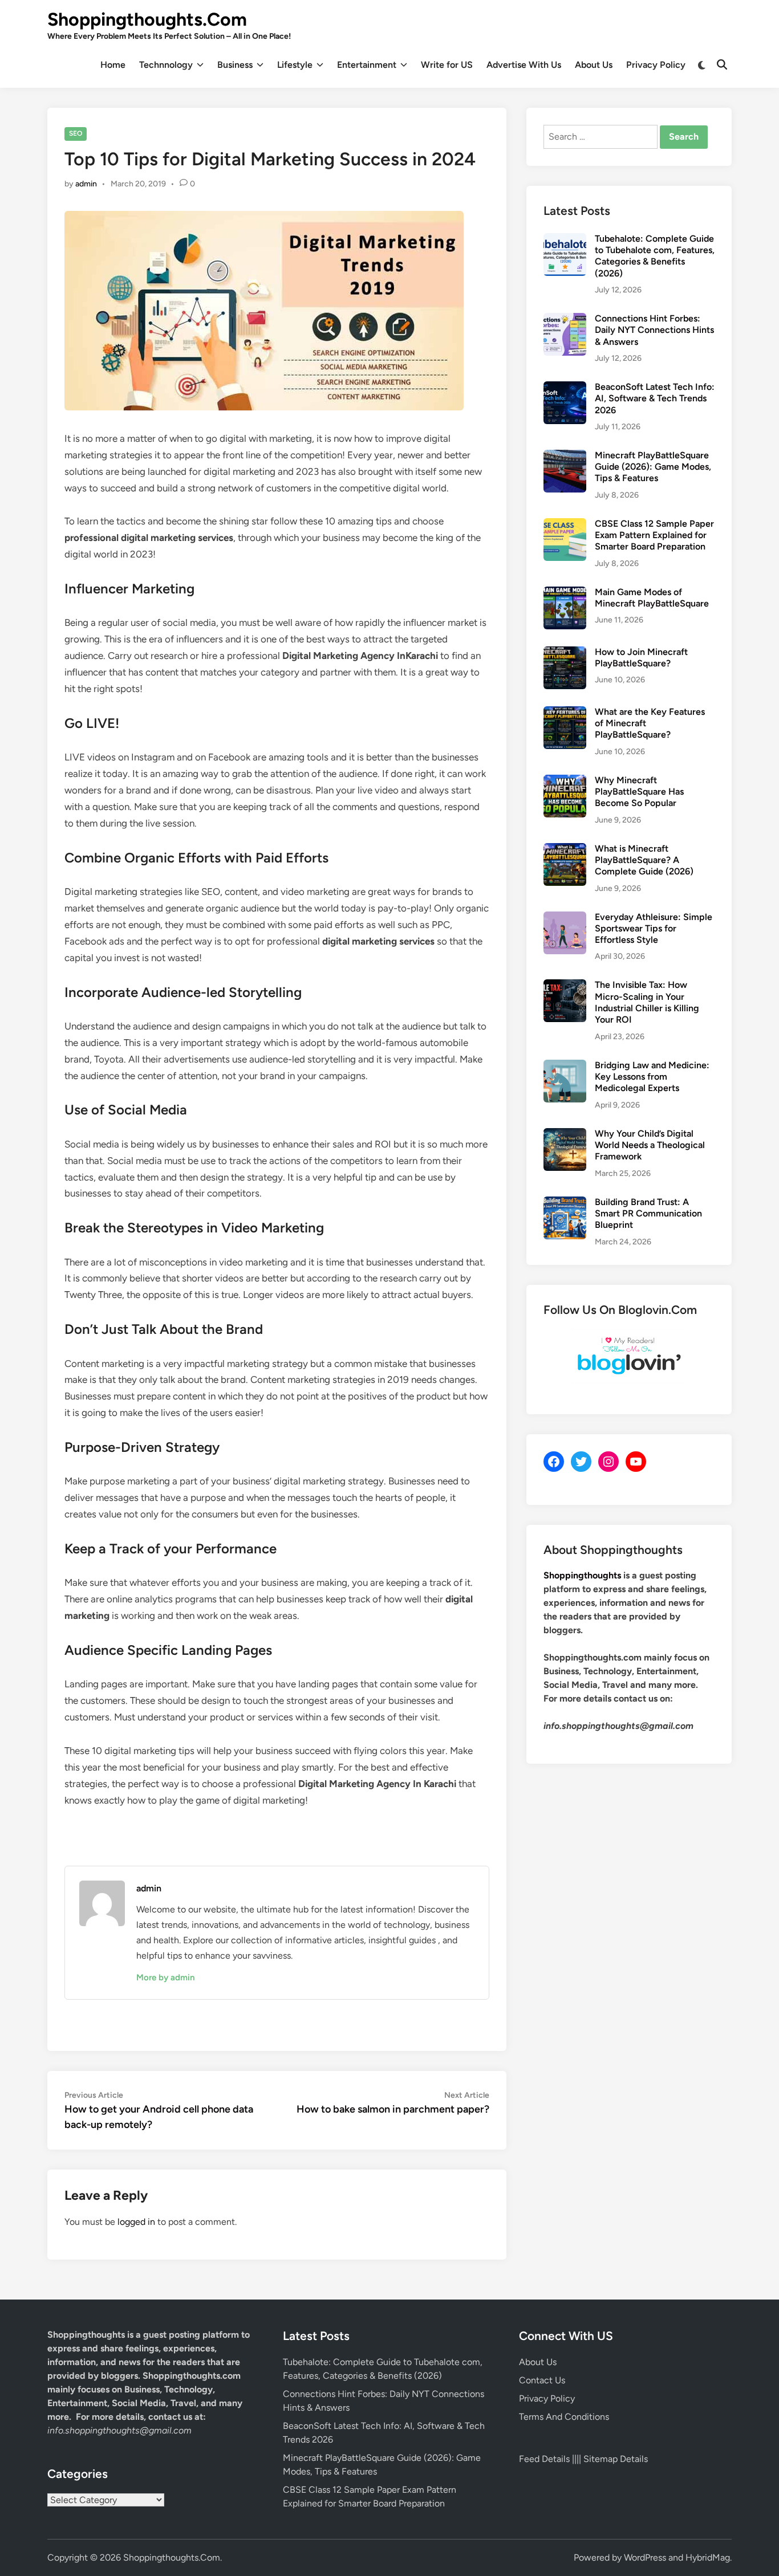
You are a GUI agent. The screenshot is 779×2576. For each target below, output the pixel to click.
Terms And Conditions (564, 2417)
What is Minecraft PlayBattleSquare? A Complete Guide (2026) (644, 860)
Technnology (166, 65)
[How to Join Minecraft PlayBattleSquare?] (565, 653)
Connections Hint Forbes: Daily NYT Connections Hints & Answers (654, 330)
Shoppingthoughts (582, 1575)
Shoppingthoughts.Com (147, 19)
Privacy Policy (656, 65)
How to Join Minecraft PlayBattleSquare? (641, 658)
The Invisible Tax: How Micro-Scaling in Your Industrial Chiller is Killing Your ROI (647, 1002)
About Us (594, 65)
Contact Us (542, 2380)
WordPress (645, 2557)
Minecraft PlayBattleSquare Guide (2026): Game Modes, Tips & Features (653, 467)
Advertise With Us (524, 65)
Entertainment (367, 65)
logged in (136, 2222)
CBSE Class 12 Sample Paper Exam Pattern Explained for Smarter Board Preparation (654, 535)
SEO (76, 133)
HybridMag (708, 2557)
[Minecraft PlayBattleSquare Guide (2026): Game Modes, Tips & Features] (565, 456)
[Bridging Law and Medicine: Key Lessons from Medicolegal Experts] (565, 1066)
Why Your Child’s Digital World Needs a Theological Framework (650, 1145)
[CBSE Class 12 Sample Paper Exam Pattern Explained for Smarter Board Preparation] (565, 525)
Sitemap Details (616, 2459)
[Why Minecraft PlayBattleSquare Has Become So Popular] (565, 781)
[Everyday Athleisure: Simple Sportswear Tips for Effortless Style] (565, 918)
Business (235, 65)
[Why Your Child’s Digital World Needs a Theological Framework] (565, 1135)
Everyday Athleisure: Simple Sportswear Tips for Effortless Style (654, 929)
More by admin (165, 1977)
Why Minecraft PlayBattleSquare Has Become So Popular (639, 792)
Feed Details (544, 2459)
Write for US (447, 65)
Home (113, 65)
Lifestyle (295, 65)
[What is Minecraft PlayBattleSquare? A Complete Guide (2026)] (565, 850)
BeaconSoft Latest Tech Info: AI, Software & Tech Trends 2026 (655, 398)
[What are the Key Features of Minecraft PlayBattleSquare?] (565, 713)
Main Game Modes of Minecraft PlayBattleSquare (652, 598)
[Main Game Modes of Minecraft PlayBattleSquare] (565, 593)
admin (86, 184)
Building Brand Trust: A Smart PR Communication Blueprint (648, 1214)
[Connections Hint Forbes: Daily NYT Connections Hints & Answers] (565, 320)
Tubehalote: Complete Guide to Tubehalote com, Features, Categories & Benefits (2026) (655, 256)
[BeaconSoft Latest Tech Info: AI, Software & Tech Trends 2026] (565, 388)
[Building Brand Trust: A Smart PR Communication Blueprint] (565, 1203)
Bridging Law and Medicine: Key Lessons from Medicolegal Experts (652, 1077)
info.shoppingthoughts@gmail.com (119, 2430)
